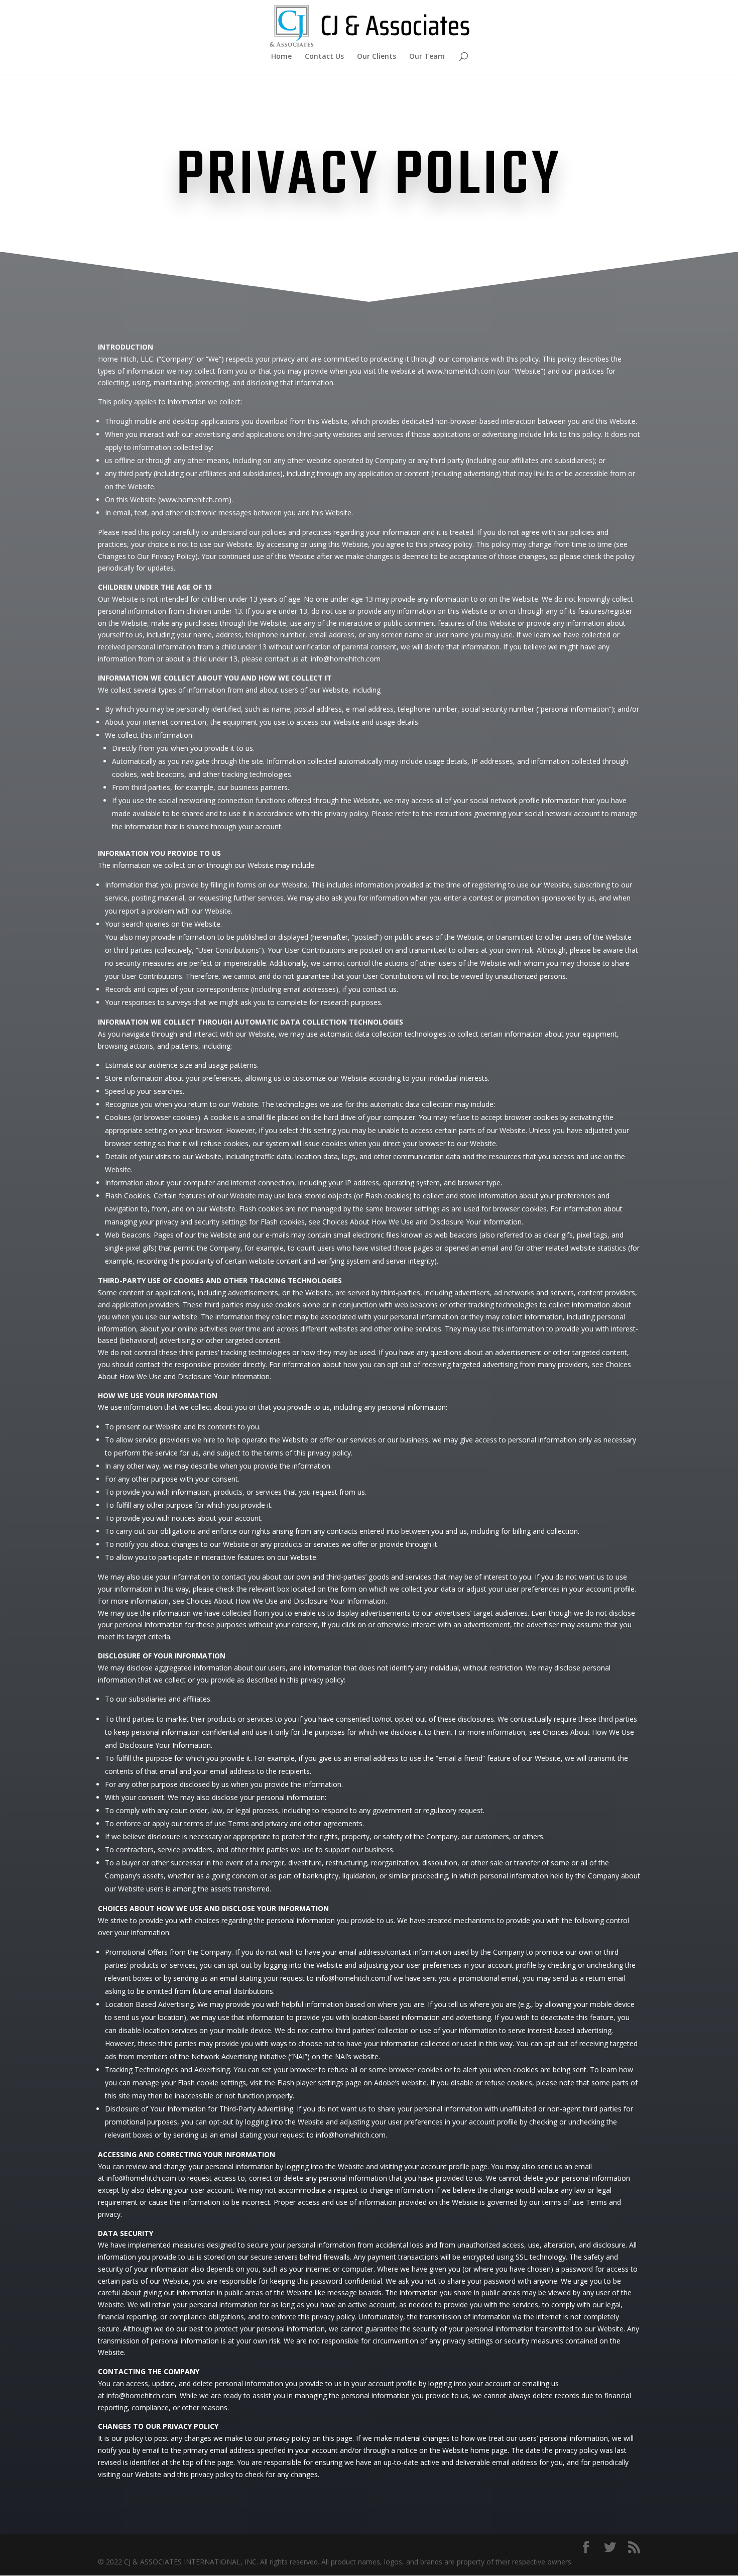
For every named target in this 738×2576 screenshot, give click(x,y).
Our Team (427, 57)
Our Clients (377, 57)
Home (281, 57)
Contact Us (324, 57)
